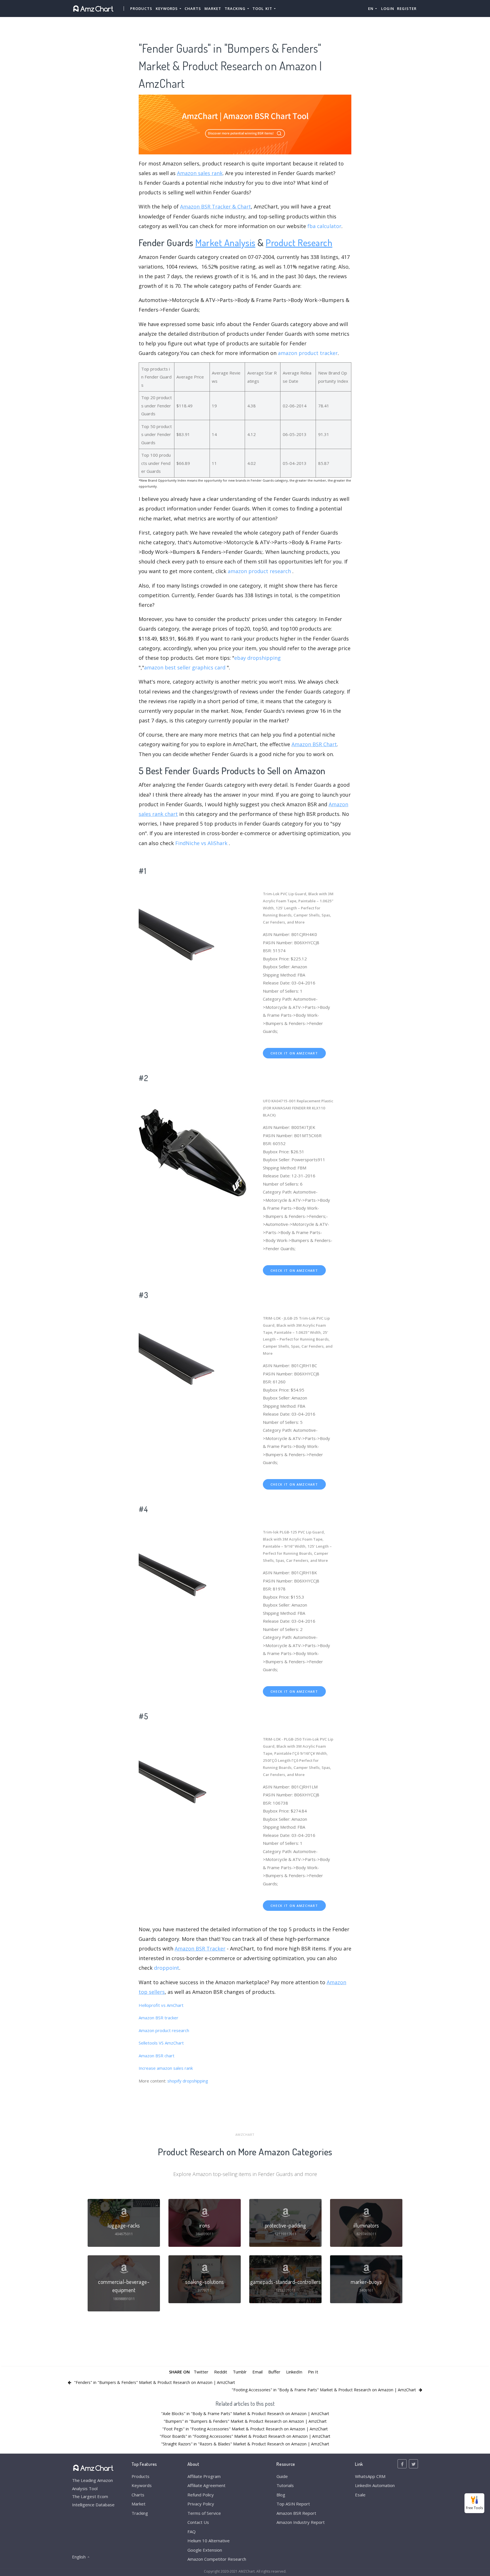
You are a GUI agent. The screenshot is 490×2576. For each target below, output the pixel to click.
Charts (193, 8)
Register (407, 8)
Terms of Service (204, 2513)
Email (257, 2372)
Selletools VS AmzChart (161, 2043)
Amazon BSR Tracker (200, 1949)
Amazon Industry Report (301, 2522)
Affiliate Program (204, 2476)
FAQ (192, 2532)
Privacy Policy (201, 2504)
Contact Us (198, 2522)
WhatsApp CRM (370, 2476)
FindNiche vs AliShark (201, 843)
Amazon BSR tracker (159, 2018)
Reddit (221, 2372)
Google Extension (205, 2550)
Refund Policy (201, 2495)
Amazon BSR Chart (314, 744)
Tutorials (285, 2485)
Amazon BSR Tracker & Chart (216, 207)
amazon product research (259, 571)
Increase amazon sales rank (166, 2068)
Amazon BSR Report (296, 2513)
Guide (282, 2476)
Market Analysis (225, 242)
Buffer (274, 2372)
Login (388, 8)
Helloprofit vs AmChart (161, 2005)
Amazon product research (164, 2030)
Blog (281, 2495)
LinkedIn (294, 2372)
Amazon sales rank (200, 173)
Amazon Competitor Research (217, 2559)
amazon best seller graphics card (185, 667)
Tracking (140, 2513)
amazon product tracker (308, 353)
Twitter (201, 2372)
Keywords (142, 2485)
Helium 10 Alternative (209, 2541)
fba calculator (324, 226)
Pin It (313, 2372)
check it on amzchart (294, 1053)
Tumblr (240, 2372)
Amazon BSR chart (157, 2056)
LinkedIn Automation (375, 2485)
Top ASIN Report (293, 2504)
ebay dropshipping (257, 658)
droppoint (167, 1968)
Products (141, 8)
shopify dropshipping (188, 2081)
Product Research (299, 242)
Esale (360, 2495)
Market (213, 8)
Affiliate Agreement (206, 2485)
